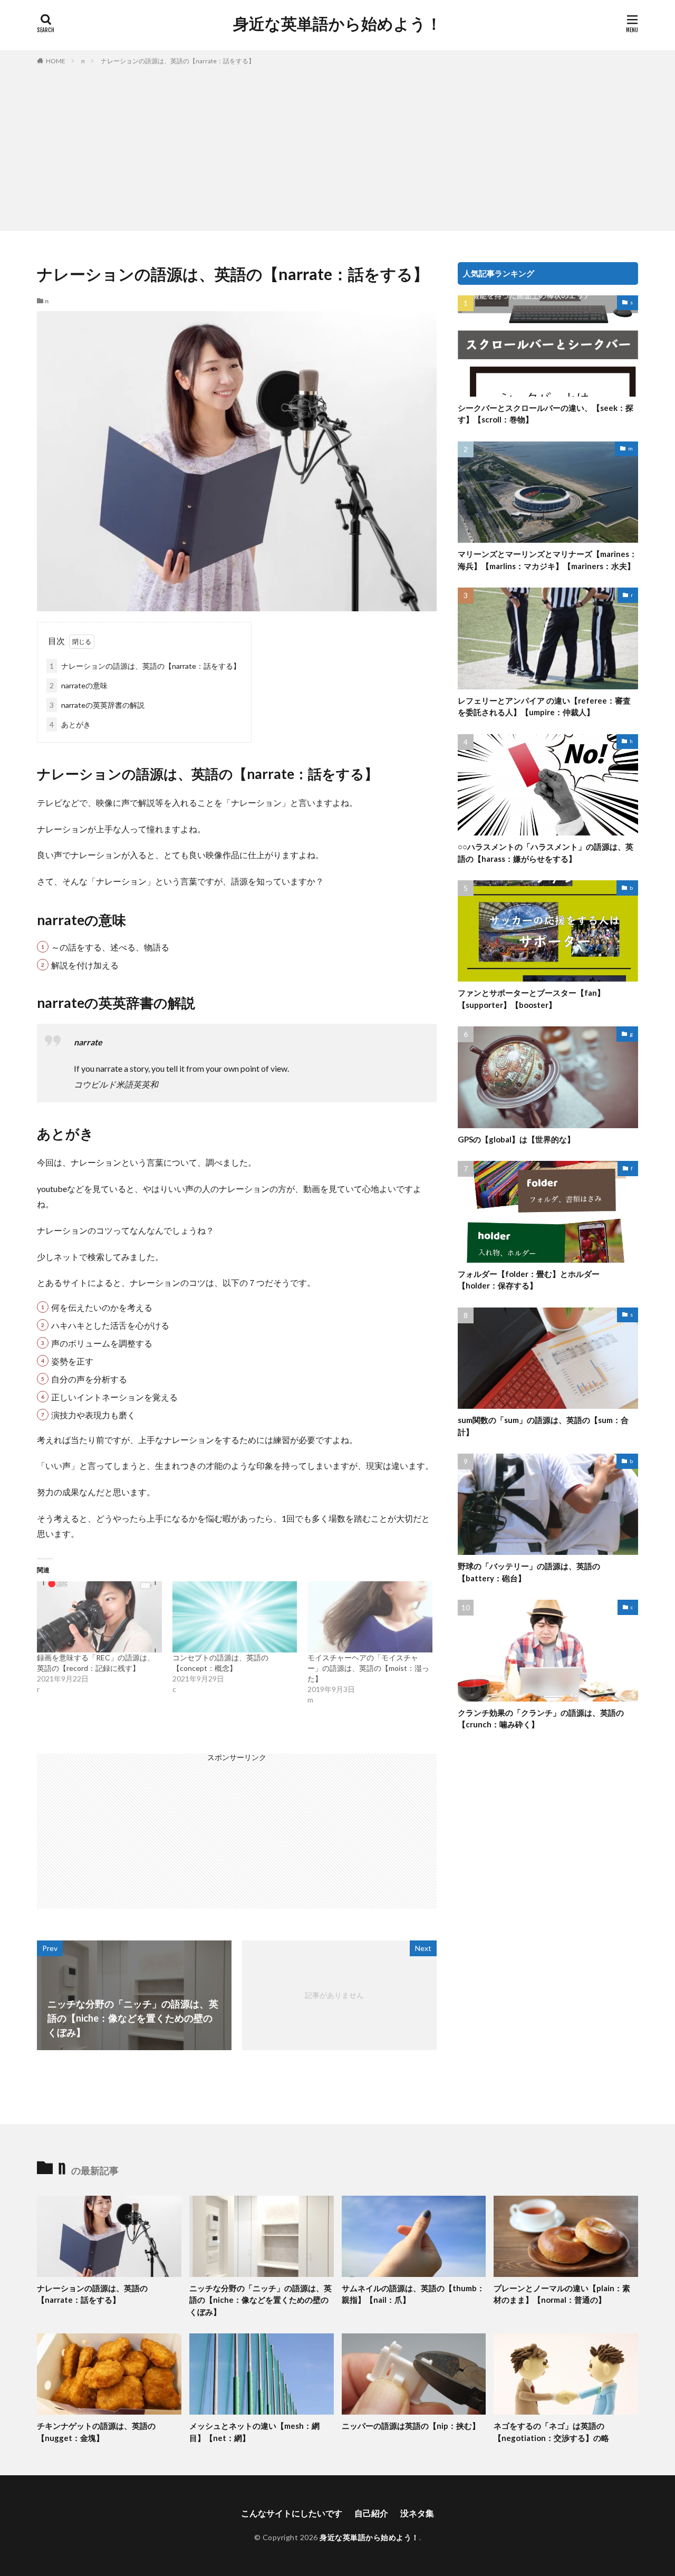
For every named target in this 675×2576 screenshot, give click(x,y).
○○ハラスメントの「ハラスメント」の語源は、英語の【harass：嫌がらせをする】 (546, 853)
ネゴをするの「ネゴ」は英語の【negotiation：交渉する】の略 (551, 2432)
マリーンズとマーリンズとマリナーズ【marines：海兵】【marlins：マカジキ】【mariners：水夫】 (547, 560)
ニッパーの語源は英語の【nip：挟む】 (411, 2426)
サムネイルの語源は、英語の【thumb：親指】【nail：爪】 (413, 2294)
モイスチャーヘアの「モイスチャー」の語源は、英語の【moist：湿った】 (368, 1668)
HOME (56, 61)
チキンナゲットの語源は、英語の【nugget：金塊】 (96, 2432)
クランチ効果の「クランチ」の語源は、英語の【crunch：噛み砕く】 (541, 1719)
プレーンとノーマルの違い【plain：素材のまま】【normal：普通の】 (562, 2294)
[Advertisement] (337, 146)
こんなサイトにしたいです (292, 2513)
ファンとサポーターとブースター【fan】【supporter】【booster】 (531, 999)
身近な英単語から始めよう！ (337, 24)
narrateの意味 (79, 685)
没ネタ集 (417, 2513)
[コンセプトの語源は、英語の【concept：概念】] (235, 1617)
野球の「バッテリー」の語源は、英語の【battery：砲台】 (529, 1572)
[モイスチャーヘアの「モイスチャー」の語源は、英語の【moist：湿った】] (370, 1617)
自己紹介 (371, 2513)
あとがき (70, 724)
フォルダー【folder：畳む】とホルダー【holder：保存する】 (529, 1280)
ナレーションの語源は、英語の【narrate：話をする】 (178, 61)
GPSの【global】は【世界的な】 (516, 1139)
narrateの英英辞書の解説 (97, 705)
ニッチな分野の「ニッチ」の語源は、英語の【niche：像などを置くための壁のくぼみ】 (261, 2300)
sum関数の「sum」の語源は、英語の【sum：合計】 (543, 1426)
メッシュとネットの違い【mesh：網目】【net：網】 (254, 2432)
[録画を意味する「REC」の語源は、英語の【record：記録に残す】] (99, 1617)
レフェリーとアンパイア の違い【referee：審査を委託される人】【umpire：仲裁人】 (544, 707)
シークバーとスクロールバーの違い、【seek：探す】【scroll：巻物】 (546, 414)
